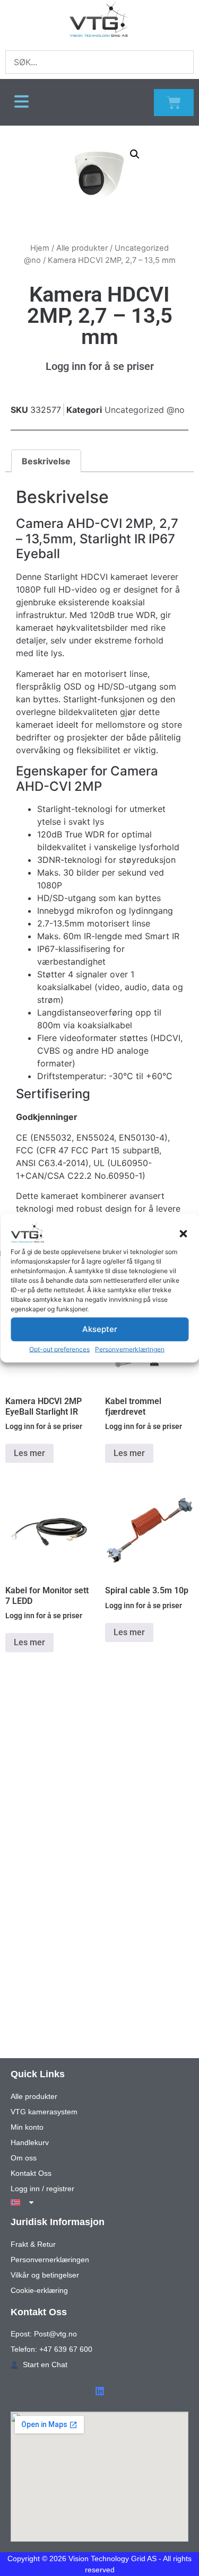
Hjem (40, 248)
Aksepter (100, 1329)
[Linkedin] (100, 2391)
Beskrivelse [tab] (46, 461)
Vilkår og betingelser (45, 2275)
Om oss (24, 2158)
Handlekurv (30, 2142)
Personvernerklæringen (130, 1349)
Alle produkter (82, 248)
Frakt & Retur (33, 2244)
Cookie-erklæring (39, 2290)
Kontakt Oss (31, 2173)
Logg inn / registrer (42, 2189)
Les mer (29, 1453)
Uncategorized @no (145, 410)
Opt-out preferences (59, 1349)
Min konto (27, 2127)
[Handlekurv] (174, 103)
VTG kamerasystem (44, 2112)
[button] (183, 1233)
